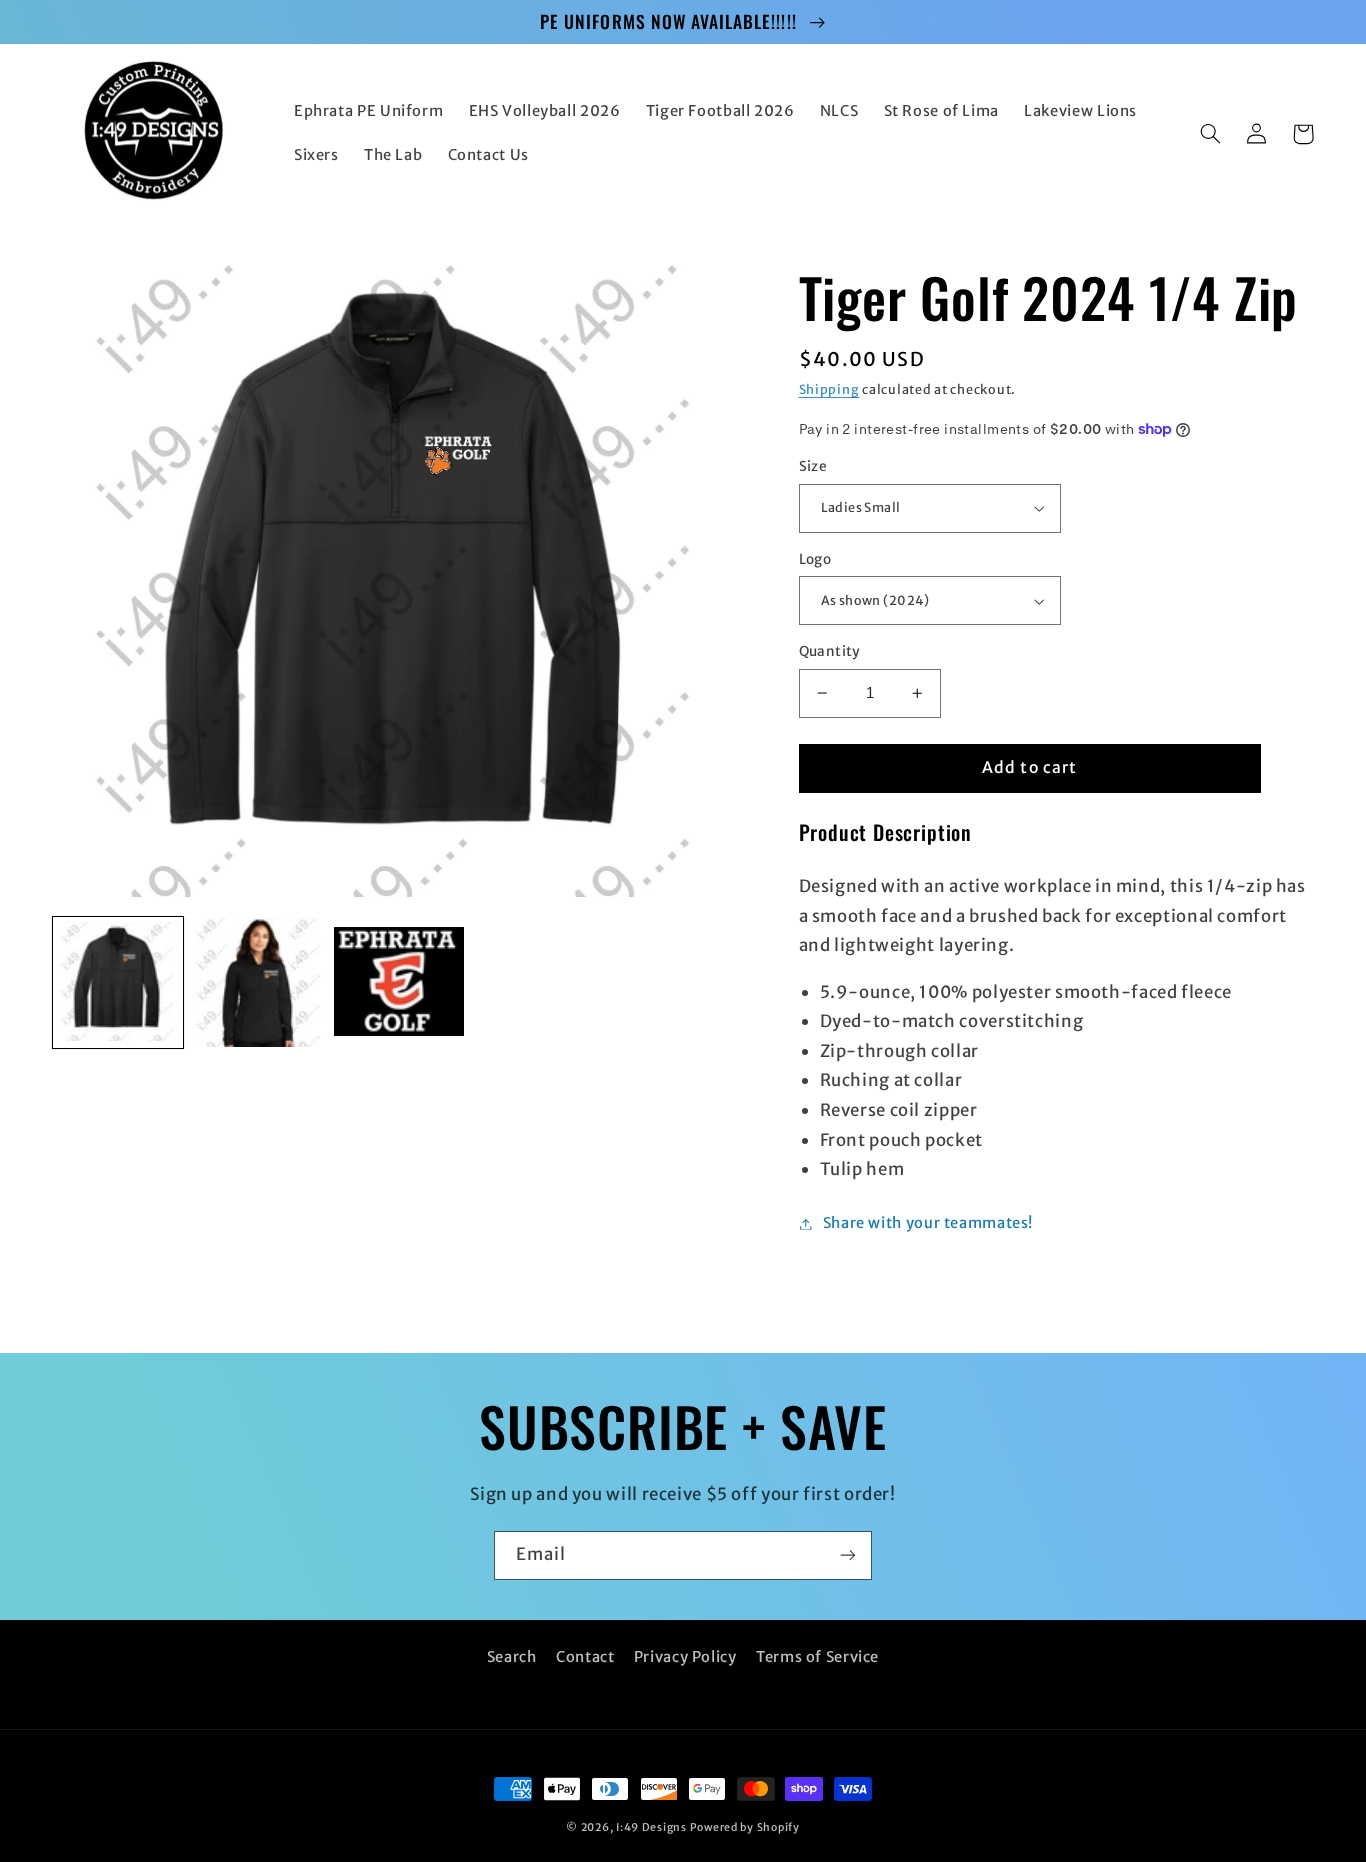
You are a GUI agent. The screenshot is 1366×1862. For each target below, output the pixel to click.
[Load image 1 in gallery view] (118, 983)
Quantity (830, 651)
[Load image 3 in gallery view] (399, 983)
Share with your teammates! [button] (928, 1223)
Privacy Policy (685, 1657)
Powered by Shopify (745, 1827)
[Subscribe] (848, 1555)
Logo (815, 559)
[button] (1211, 134)
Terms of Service (817, 1657)
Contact (585, 1657)
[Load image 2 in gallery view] (258, 983)
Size (813, 466)
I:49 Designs (651, 1827)
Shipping (829, 389)
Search (512, 1657)
